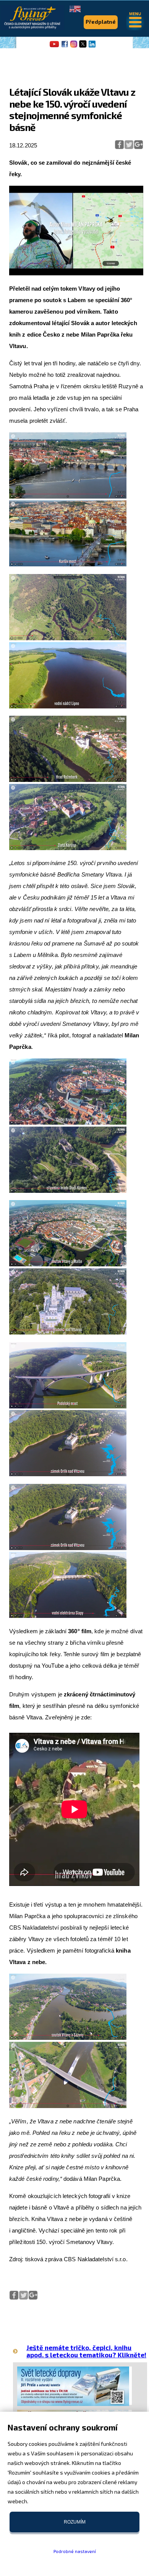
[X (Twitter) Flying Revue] (83, 47)
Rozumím (75, 2522)
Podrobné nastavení (75, 2551)
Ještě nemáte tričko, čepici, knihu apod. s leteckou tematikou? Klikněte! (86, 2351)
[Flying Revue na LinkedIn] (92, 47)
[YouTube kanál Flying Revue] (53, 47)
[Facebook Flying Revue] (65, 47)
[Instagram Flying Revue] (74, 47)
